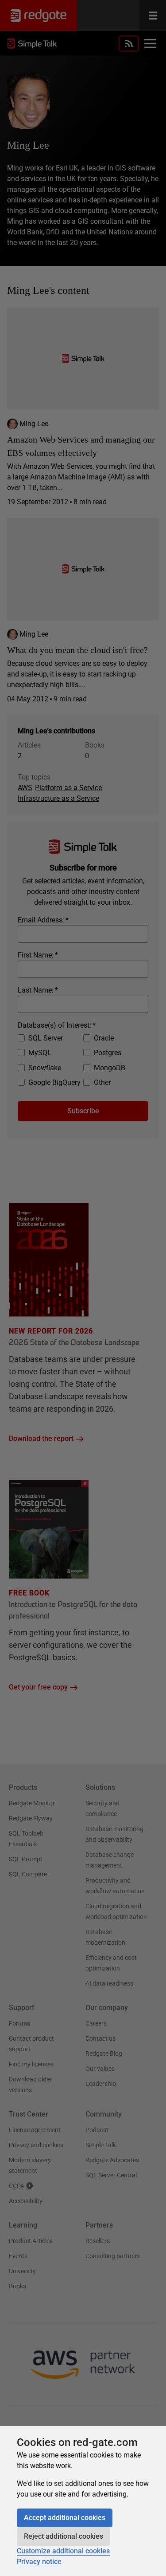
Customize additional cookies (63, 2551)
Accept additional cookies (65, 2518)
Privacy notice (39, 2562)
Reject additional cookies (64, 2536)
